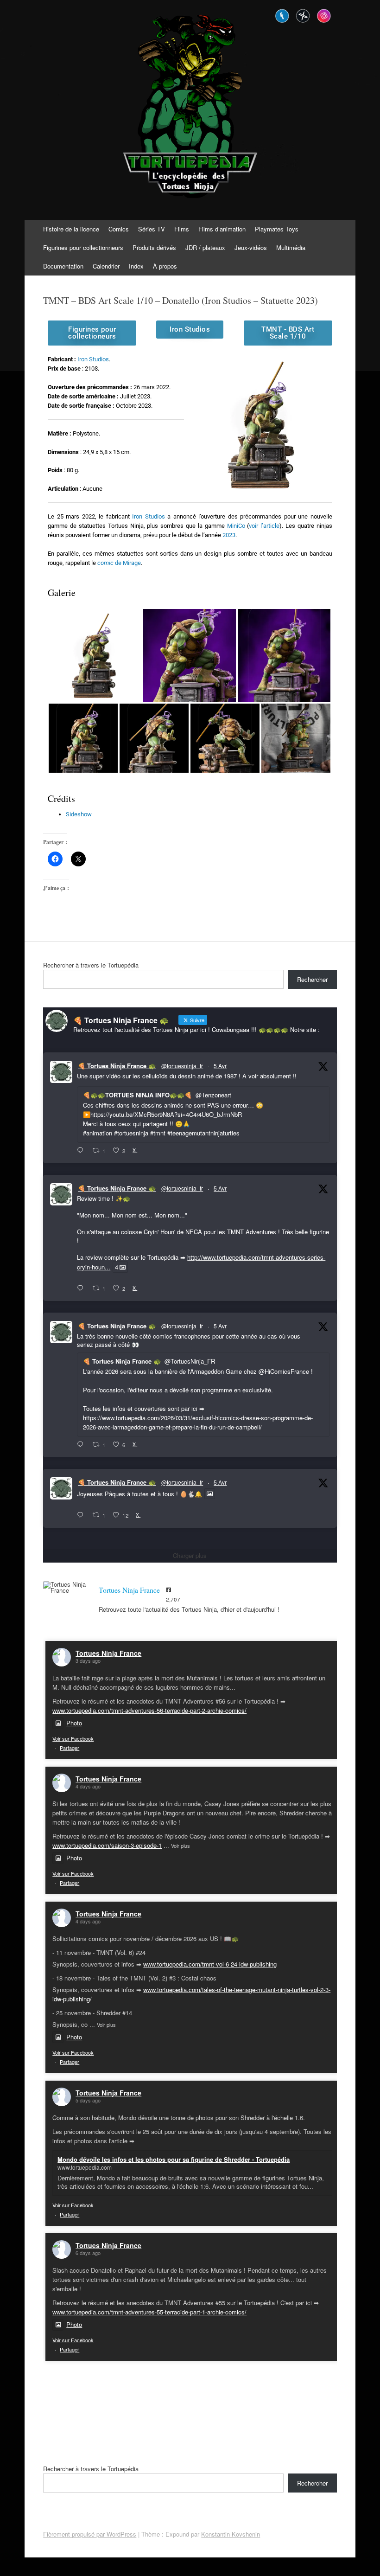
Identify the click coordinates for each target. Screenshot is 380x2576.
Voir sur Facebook (73, 1738)
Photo (74, 1723)
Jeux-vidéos (251, 247)
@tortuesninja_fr (182, 1066)
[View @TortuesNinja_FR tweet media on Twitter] (210, 1494)
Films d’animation (222, 229)
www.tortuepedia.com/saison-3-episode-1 (107, 1845)
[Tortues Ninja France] (66, 1587)
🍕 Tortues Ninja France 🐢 (117, 1066)
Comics (119, 229)
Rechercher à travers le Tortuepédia (91, 965)
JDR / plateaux (205, 247)
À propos (165, 266)
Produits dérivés (154, 247)
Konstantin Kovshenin (231, 2534)
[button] (95, 655)
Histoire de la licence (71, 229)
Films (182, 229)
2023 (229, 535)
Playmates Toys (277, 229)
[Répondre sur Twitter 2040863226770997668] (82, 1288)
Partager (70, 1748)
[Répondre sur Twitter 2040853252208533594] (82, 1445)
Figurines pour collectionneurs (83, 247)
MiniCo (236, 526)
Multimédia (291, 247)
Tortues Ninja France (108, 1653)
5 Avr (220, 1066)
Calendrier (106, 266)
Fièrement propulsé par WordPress (90, 2534)
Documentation (63, 266)
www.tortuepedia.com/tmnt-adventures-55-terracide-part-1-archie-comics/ (149, 2312)
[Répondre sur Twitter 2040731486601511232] (82, 1515)
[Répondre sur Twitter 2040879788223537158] (82, 1151)
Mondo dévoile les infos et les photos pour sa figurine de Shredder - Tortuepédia (174, 2159)
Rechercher (312, 979)
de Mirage (119, 563)
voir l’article (264, 526)
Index (136, 266)
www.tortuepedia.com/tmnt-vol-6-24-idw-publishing (210, 1964)
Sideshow (79, 814)
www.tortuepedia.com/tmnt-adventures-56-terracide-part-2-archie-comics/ (149, 1710)
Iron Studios (93, 359)
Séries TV (152, 229)
